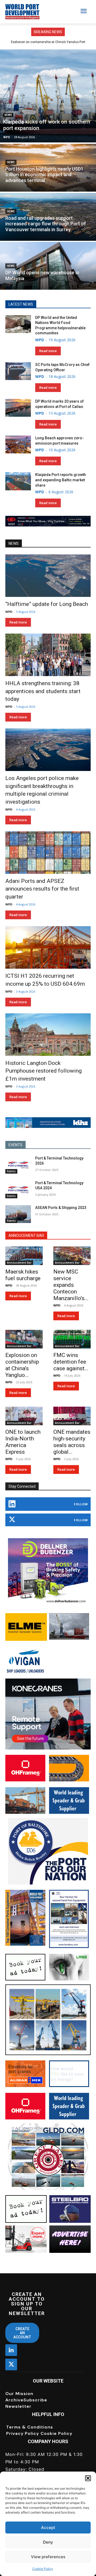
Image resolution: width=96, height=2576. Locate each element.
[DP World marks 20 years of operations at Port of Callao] (18, 408)
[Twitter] (11, 2364)
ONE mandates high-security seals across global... (72, 1442)
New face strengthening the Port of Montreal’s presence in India (46, 125)
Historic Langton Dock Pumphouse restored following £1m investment (43, 1071)
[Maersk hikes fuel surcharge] (24, 1256)
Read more (48, 351)
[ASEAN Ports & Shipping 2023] (18, 1214)
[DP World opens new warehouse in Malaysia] (48, 266)
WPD (7, 137)
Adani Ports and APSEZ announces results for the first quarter (42, 889)
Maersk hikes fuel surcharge (48, 42)
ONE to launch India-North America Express (23, 1442)
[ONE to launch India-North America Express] (24, 1416)
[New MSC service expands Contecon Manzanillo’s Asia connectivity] (72, 1256)
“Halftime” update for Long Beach (47, 604)
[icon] (12, 1505)
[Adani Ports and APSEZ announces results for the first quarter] (48, 853)
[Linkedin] (11, 2350)
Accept (48, 2527)
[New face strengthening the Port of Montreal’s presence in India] (48, 96)
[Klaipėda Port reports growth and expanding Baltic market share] (18, 481)
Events (11, 1171)
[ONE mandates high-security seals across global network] (72, 1416)
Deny (48, 2542)
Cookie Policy (43, 2569)
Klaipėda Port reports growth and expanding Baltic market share (61, 480)
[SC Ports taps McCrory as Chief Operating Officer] (18, 371)
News (8, 115)
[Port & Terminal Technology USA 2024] (18, 1189)
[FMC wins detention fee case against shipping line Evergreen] (72, 1339)
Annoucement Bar (19, 1263)
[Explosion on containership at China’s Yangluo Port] (24, 1339)
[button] (88, 2478)
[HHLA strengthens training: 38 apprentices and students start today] (48, 655)
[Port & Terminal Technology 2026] (18, 1165)
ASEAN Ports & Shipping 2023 (61, 1208)
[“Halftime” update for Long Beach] (48, 576)
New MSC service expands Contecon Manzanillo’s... (71, 1285)
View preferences (48, 2557)
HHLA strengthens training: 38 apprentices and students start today (43, 691)
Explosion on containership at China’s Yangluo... (22, 1365)
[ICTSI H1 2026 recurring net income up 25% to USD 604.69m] (48, 947)
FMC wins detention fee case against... (71, 1362)
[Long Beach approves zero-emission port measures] (18, 444)
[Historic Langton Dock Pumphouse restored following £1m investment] (48, 1035)
